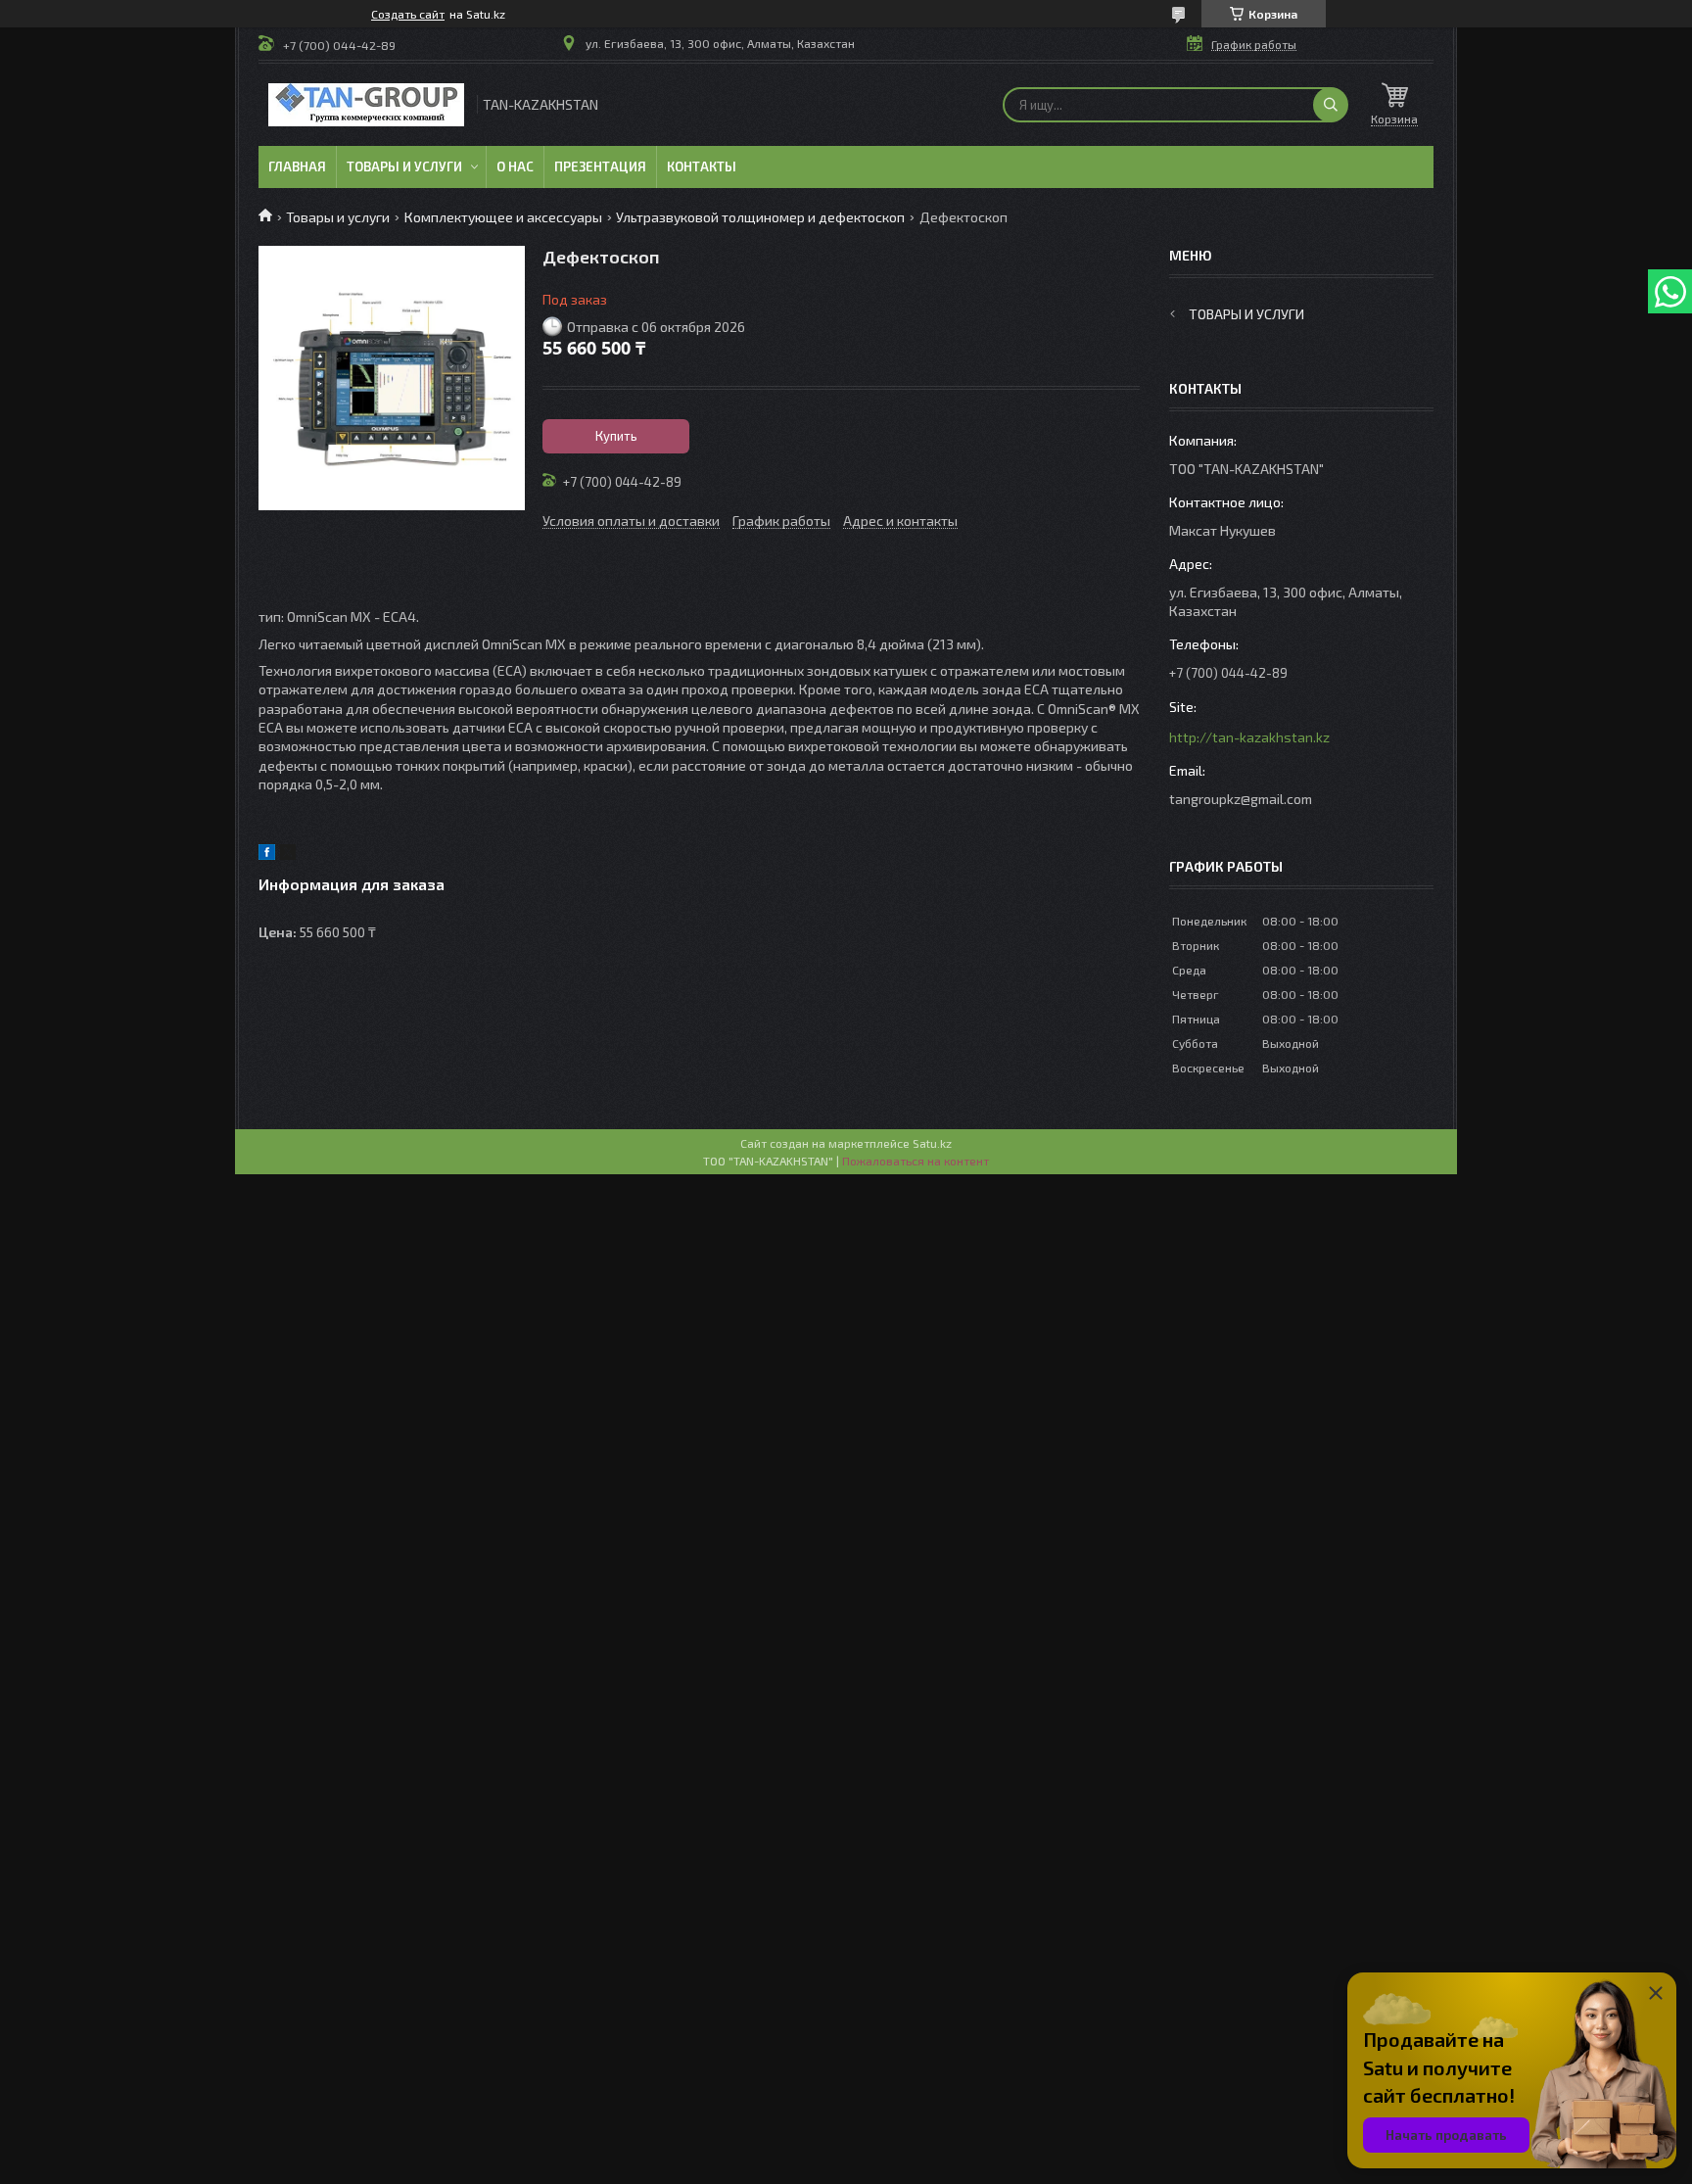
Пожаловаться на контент (916, 1161)
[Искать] (1331, 105)
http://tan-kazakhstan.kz (1249, 737)
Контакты (702, 166)
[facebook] (267, 855)
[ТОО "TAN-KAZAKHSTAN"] (366, 105)
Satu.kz (932, 1143)
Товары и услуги (404, 166)
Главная (297, 166)
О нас (515, 166)
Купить (616, 436)
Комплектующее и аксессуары (503, 217)
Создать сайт (408, 14)
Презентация (600, 166)
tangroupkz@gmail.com (1241, 799)
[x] (288, 855)
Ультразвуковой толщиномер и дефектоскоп (760, 217)
